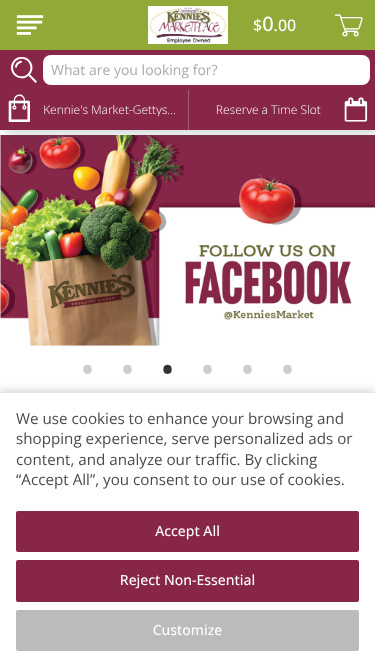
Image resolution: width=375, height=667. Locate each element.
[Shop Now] (30, 25)
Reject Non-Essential (187, 580)
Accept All (187, 531)
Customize (188, 630)
